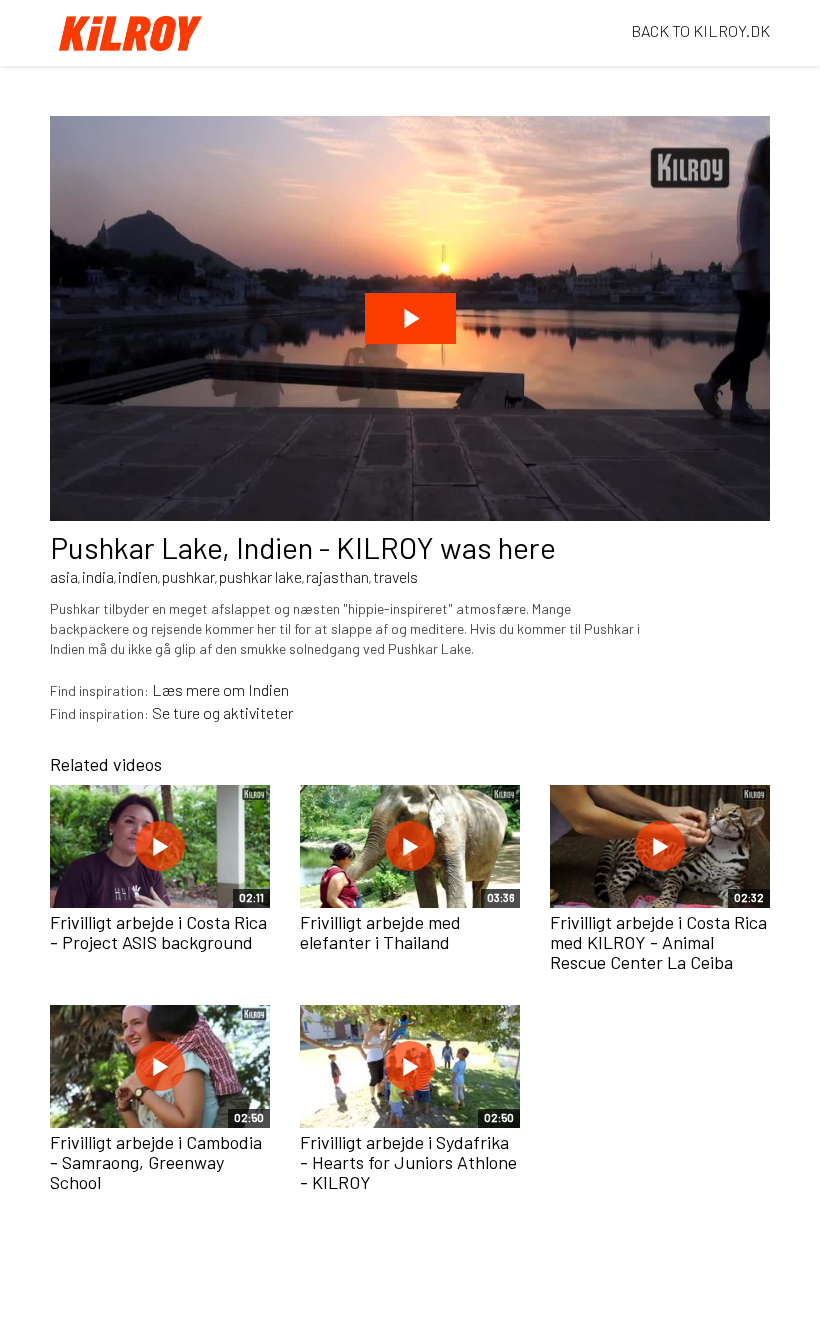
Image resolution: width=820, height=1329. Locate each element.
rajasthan (337, 576)
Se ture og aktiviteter (222, 712)
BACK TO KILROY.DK (700, 30)
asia (64, 576)
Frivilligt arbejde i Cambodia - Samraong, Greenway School (156, 1162)
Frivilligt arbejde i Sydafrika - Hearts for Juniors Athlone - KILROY (408, 1162)
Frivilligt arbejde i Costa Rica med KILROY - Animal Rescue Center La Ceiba (658, 942)
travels (395, 576)
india (98, 576)
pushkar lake (260, 576)
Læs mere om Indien (220, 689)
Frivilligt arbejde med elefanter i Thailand (380, 932)
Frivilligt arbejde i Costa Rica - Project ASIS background (158, 932)
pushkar (188, 576)
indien (138, 576)
